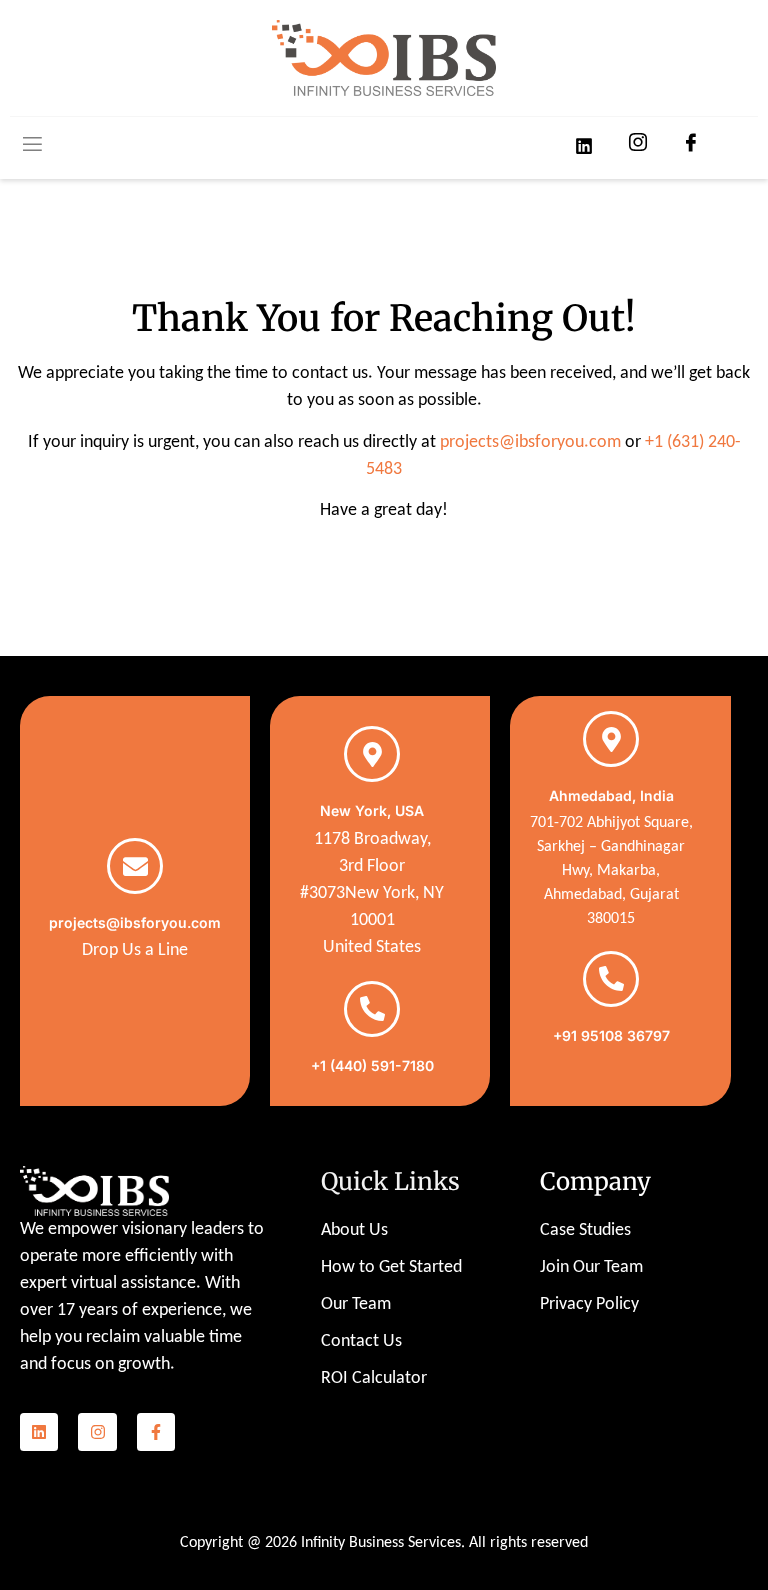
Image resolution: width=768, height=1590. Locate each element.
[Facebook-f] (156, 1432)
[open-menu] (31, 146)
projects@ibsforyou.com (530, 442)
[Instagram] (97, 1432)
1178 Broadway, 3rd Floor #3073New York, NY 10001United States (372, 893)
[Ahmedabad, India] (611, 739)
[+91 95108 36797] (611, 979)
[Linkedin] (39, 1432)
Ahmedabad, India (611, 795)
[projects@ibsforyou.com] (135, 866)
